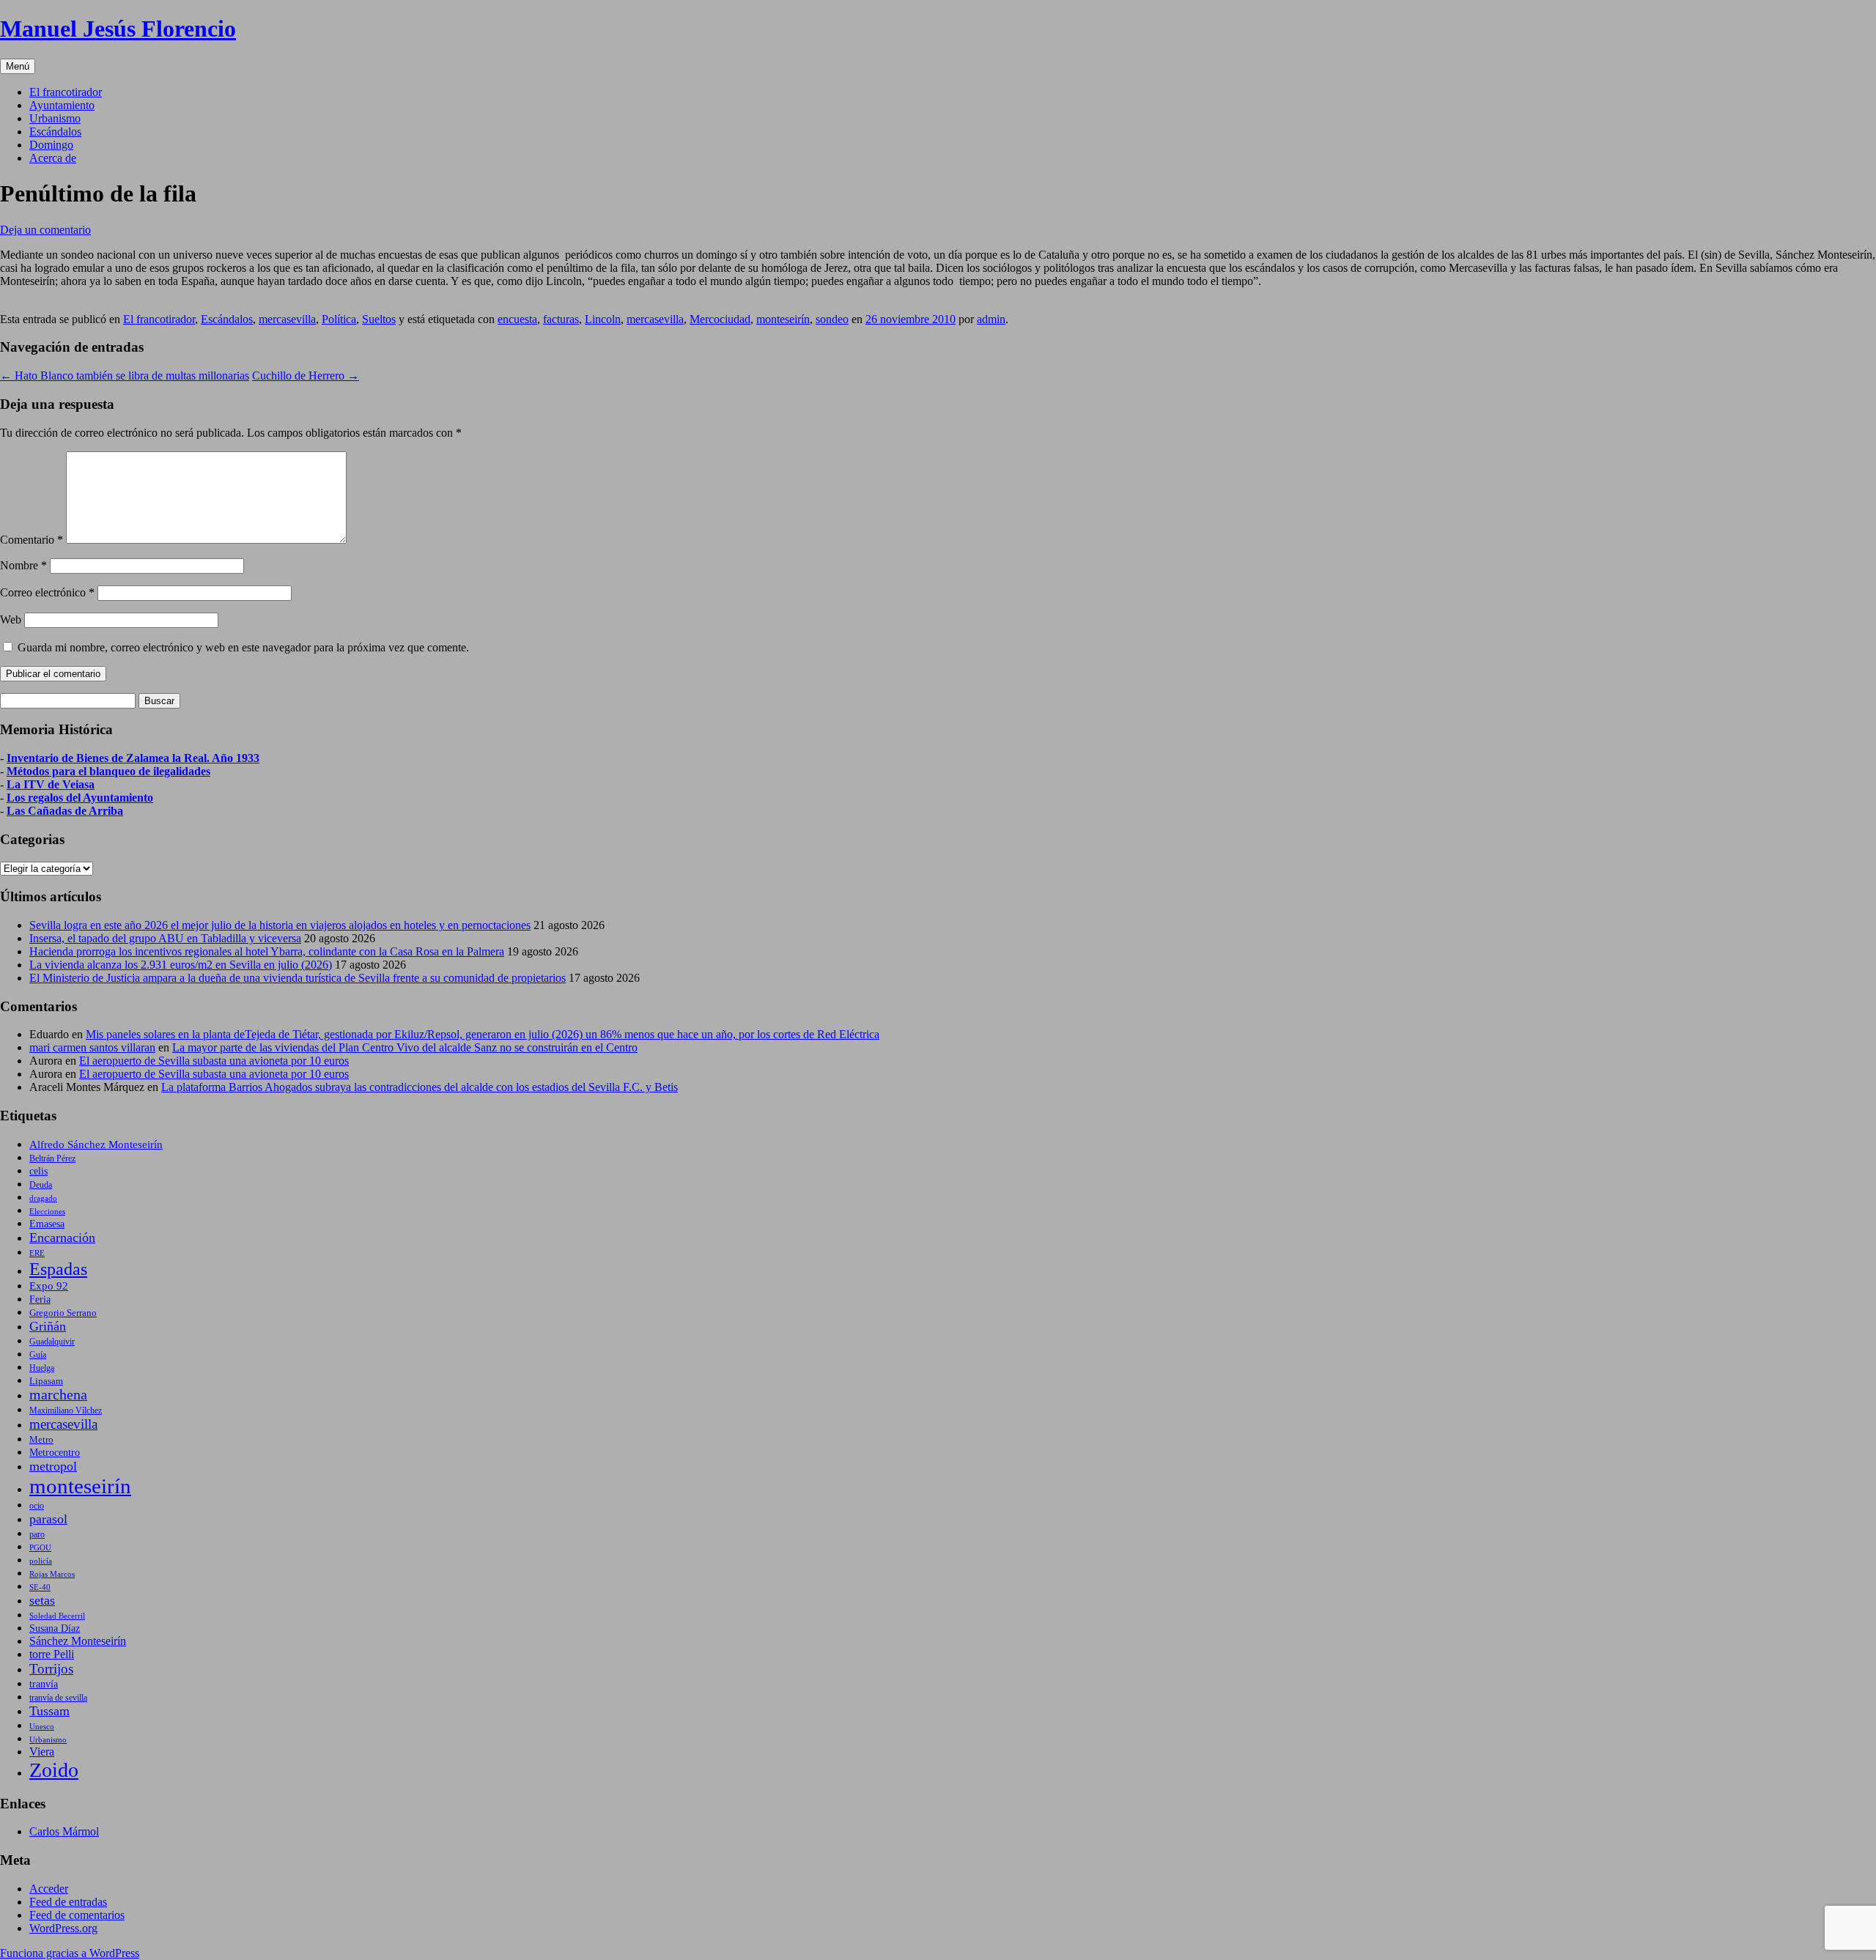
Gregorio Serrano (63, 1313)
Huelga (42, 1368)
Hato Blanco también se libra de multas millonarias (125, 376)
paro (37, 1534)
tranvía (44, 1684)
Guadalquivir (52, 1342)
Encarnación (62, 1238)
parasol (48, 1519)
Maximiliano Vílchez (66, 1410)
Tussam (49, 1711)
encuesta (517, 319)
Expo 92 (49, 1286)
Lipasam (46, 1381)
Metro (41, 1440)
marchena (58, 1395)
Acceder (49, 1889)
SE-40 (40, 1587)
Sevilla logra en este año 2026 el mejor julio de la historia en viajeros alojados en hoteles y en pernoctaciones (280, 925)
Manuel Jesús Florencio (118, 29)
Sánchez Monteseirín (78, 1641)
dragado (43, 1198)
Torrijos (51, 1669)
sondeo (832, 319)
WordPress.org (63, 1928)
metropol (53, 1466)
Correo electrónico (47, 592)
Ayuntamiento (62, 105)
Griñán (48, 1326)
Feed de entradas (68, 1902)
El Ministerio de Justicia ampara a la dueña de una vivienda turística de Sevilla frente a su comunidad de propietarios (298, 978)
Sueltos (379, 319)
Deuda (41, 1185)
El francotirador (66, 92)
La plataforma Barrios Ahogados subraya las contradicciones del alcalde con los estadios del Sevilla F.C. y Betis (420, 1087)
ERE (37, 1253)
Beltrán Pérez (52, 1158)
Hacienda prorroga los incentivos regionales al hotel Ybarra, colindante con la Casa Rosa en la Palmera (267, 951)
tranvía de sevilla (58, 1698)
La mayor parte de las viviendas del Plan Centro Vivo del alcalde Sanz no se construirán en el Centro (405, 1047)
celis (38, 1171)
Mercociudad (720, 319)
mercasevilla (287, 319)
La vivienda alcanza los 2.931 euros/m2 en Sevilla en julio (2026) (181, 965)
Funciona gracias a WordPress (70, 1953)
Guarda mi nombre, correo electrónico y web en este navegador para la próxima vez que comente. (243, 647)
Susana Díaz (55, 1628)
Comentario (32, 540)
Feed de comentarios (77, 1915)
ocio (37, 1506)
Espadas (58, 1269)
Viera (42, 1752)
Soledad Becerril (57, 1616)
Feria (40, 1299)
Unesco (42, 1726)
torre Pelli (52, 1654)
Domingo (51, 145)
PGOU (40, 1547)
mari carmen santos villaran (92, 1047)
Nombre (23, 565)
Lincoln (603, 319)
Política (339, 319)
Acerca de (53, 158)
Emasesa (47, 1224)
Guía (38, 1355)
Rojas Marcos (52, 1574)
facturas (561, 319)
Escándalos (55, 132)
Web (11, 620)
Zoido (54, 1770)
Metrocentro (55, 1452)
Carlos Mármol (64, 1831)
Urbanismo (55, 118)
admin (991, 319)
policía (41, 1561)
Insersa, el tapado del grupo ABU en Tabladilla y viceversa (165, 938)
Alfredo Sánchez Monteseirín (96, 1144)
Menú (18, 66)
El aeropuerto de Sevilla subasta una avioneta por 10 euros (214, 1061)
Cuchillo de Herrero (306, 376)
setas (42, 1600)
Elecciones (47, 1211)
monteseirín (783, 319)
